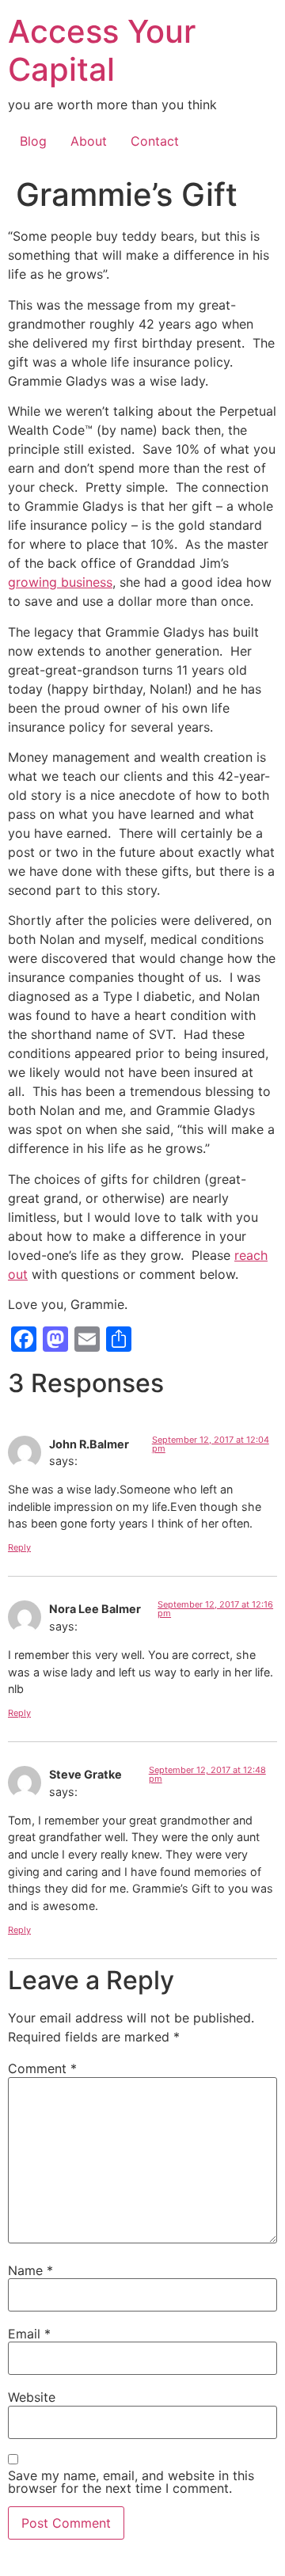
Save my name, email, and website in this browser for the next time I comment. (131, 2482)
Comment (42, 2068)
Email (29, 2334)
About (89, 141)
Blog (33, 141)
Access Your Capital (102, 50)
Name (30, 2270)
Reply (19, 1547)
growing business (60, 582)
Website (32, 2397)
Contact (155, 141)
